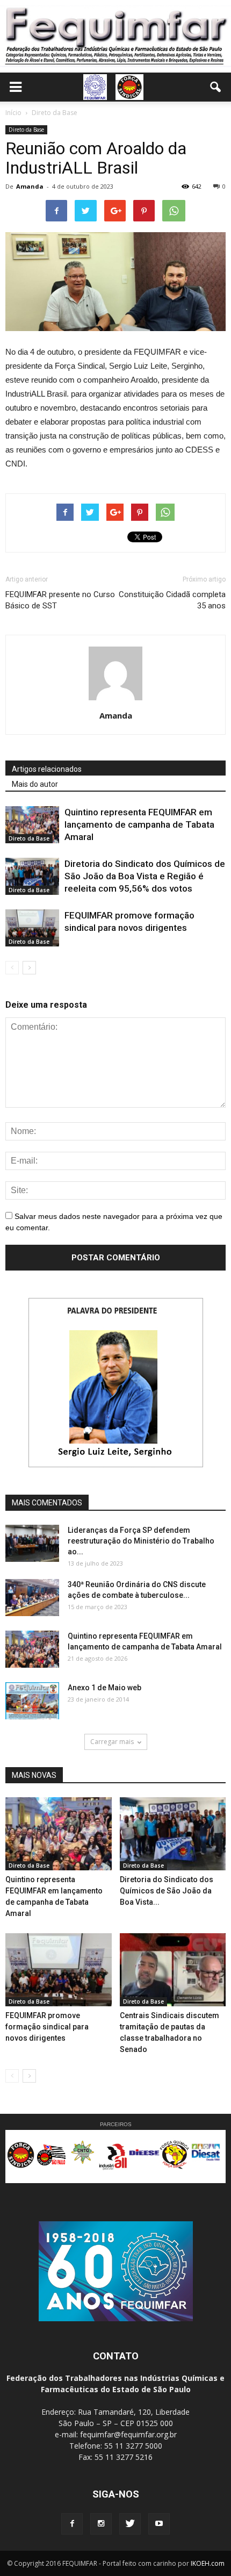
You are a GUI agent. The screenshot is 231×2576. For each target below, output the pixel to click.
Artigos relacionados (47, 769)
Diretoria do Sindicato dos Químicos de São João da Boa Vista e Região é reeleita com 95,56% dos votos (145, 876)
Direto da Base (26, 130)
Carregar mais (112, 1742)
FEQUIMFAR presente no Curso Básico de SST (60, 600)
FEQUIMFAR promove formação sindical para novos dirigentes (47, 2027)
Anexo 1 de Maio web (104, 1688)
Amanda (30, 186)
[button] (216, 87)
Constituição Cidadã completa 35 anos (172, 600)
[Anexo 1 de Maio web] (32, 1701)
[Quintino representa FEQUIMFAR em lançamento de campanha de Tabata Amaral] (32, 825)
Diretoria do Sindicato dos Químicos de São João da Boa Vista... (167, 1891)
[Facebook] (72, 2524)
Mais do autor (35, 784)
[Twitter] (130, 2524)
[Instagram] (101, 2524)
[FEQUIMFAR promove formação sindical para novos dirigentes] (32, 928)
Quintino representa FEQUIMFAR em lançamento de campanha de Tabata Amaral (139, 824)
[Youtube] (159, 2524)
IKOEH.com (208, 2563)
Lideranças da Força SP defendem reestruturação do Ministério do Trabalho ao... (141, 1541)
